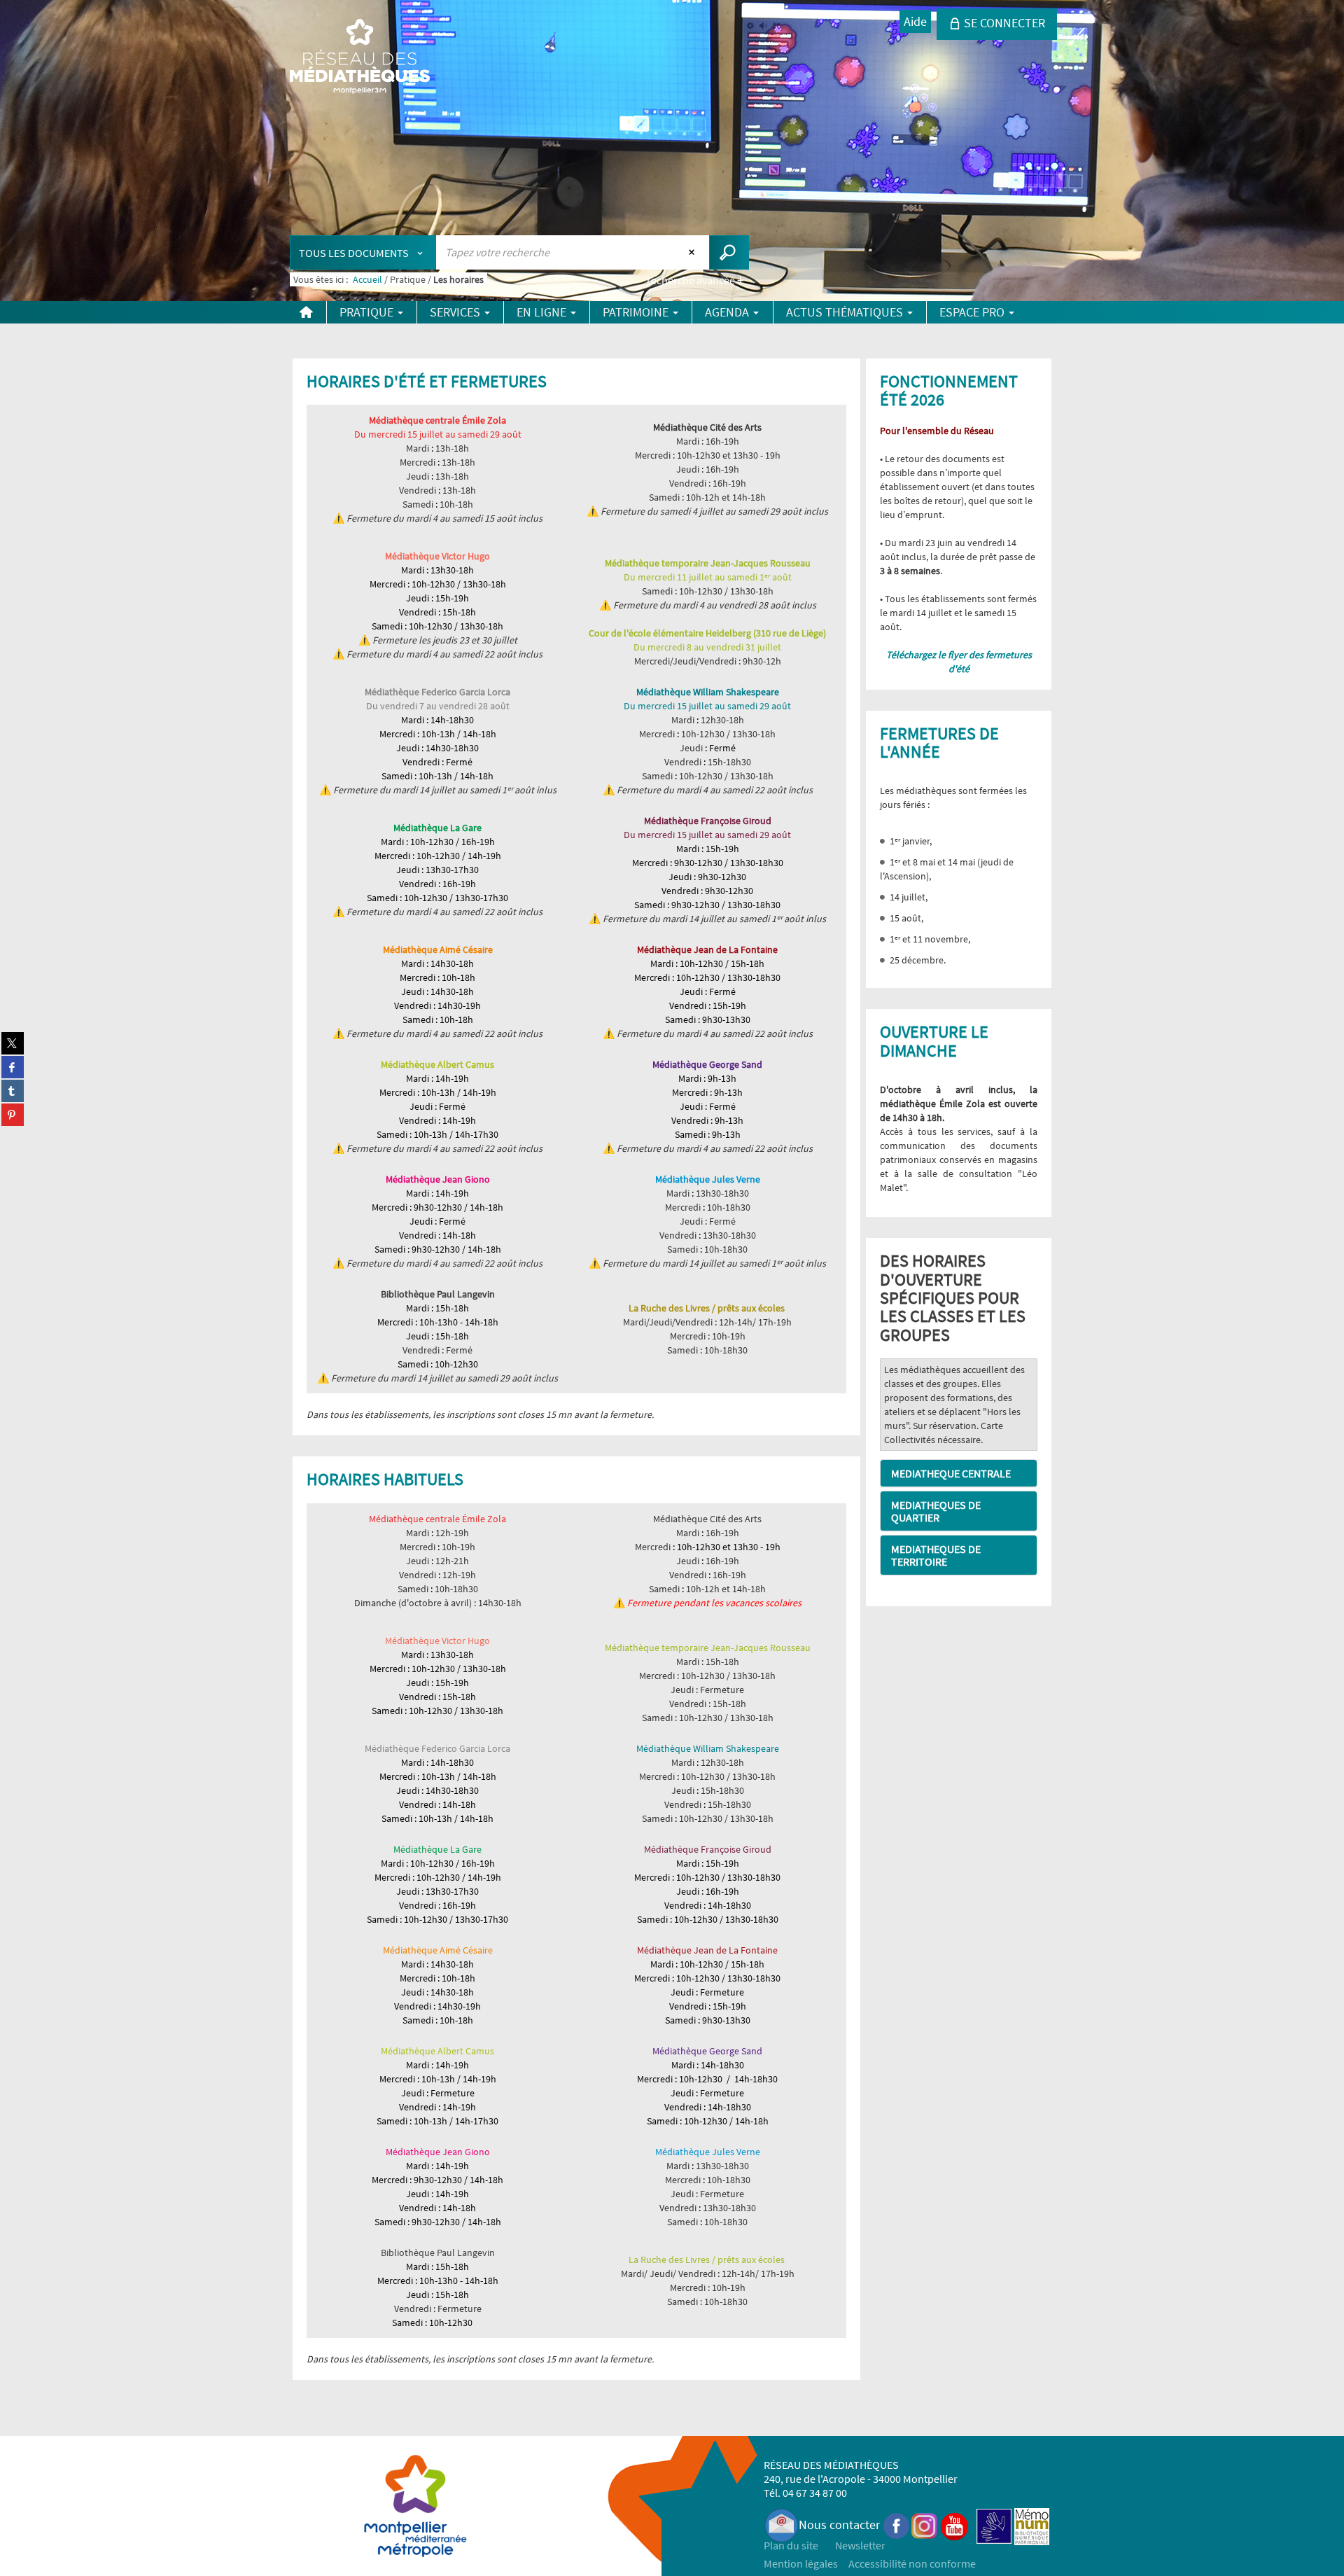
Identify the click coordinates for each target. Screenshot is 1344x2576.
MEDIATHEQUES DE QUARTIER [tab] (936, 1511)
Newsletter (860, 2545)
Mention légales (801, 2563)
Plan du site (791, 2545)
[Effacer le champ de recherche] (693, 252)
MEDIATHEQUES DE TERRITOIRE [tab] (936, 1555)
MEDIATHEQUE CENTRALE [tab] (951, 1473)
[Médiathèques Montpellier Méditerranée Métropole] (360, 57)
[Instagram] (924, 2525)
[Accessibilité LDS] (994, 2525)
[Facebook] (897, 2525)
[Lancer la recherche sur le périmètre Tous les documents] (729, 252)
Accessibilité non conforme (912, 2563)
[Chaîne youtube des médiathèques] (954, 2525)
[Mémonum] (1032, 2525)
